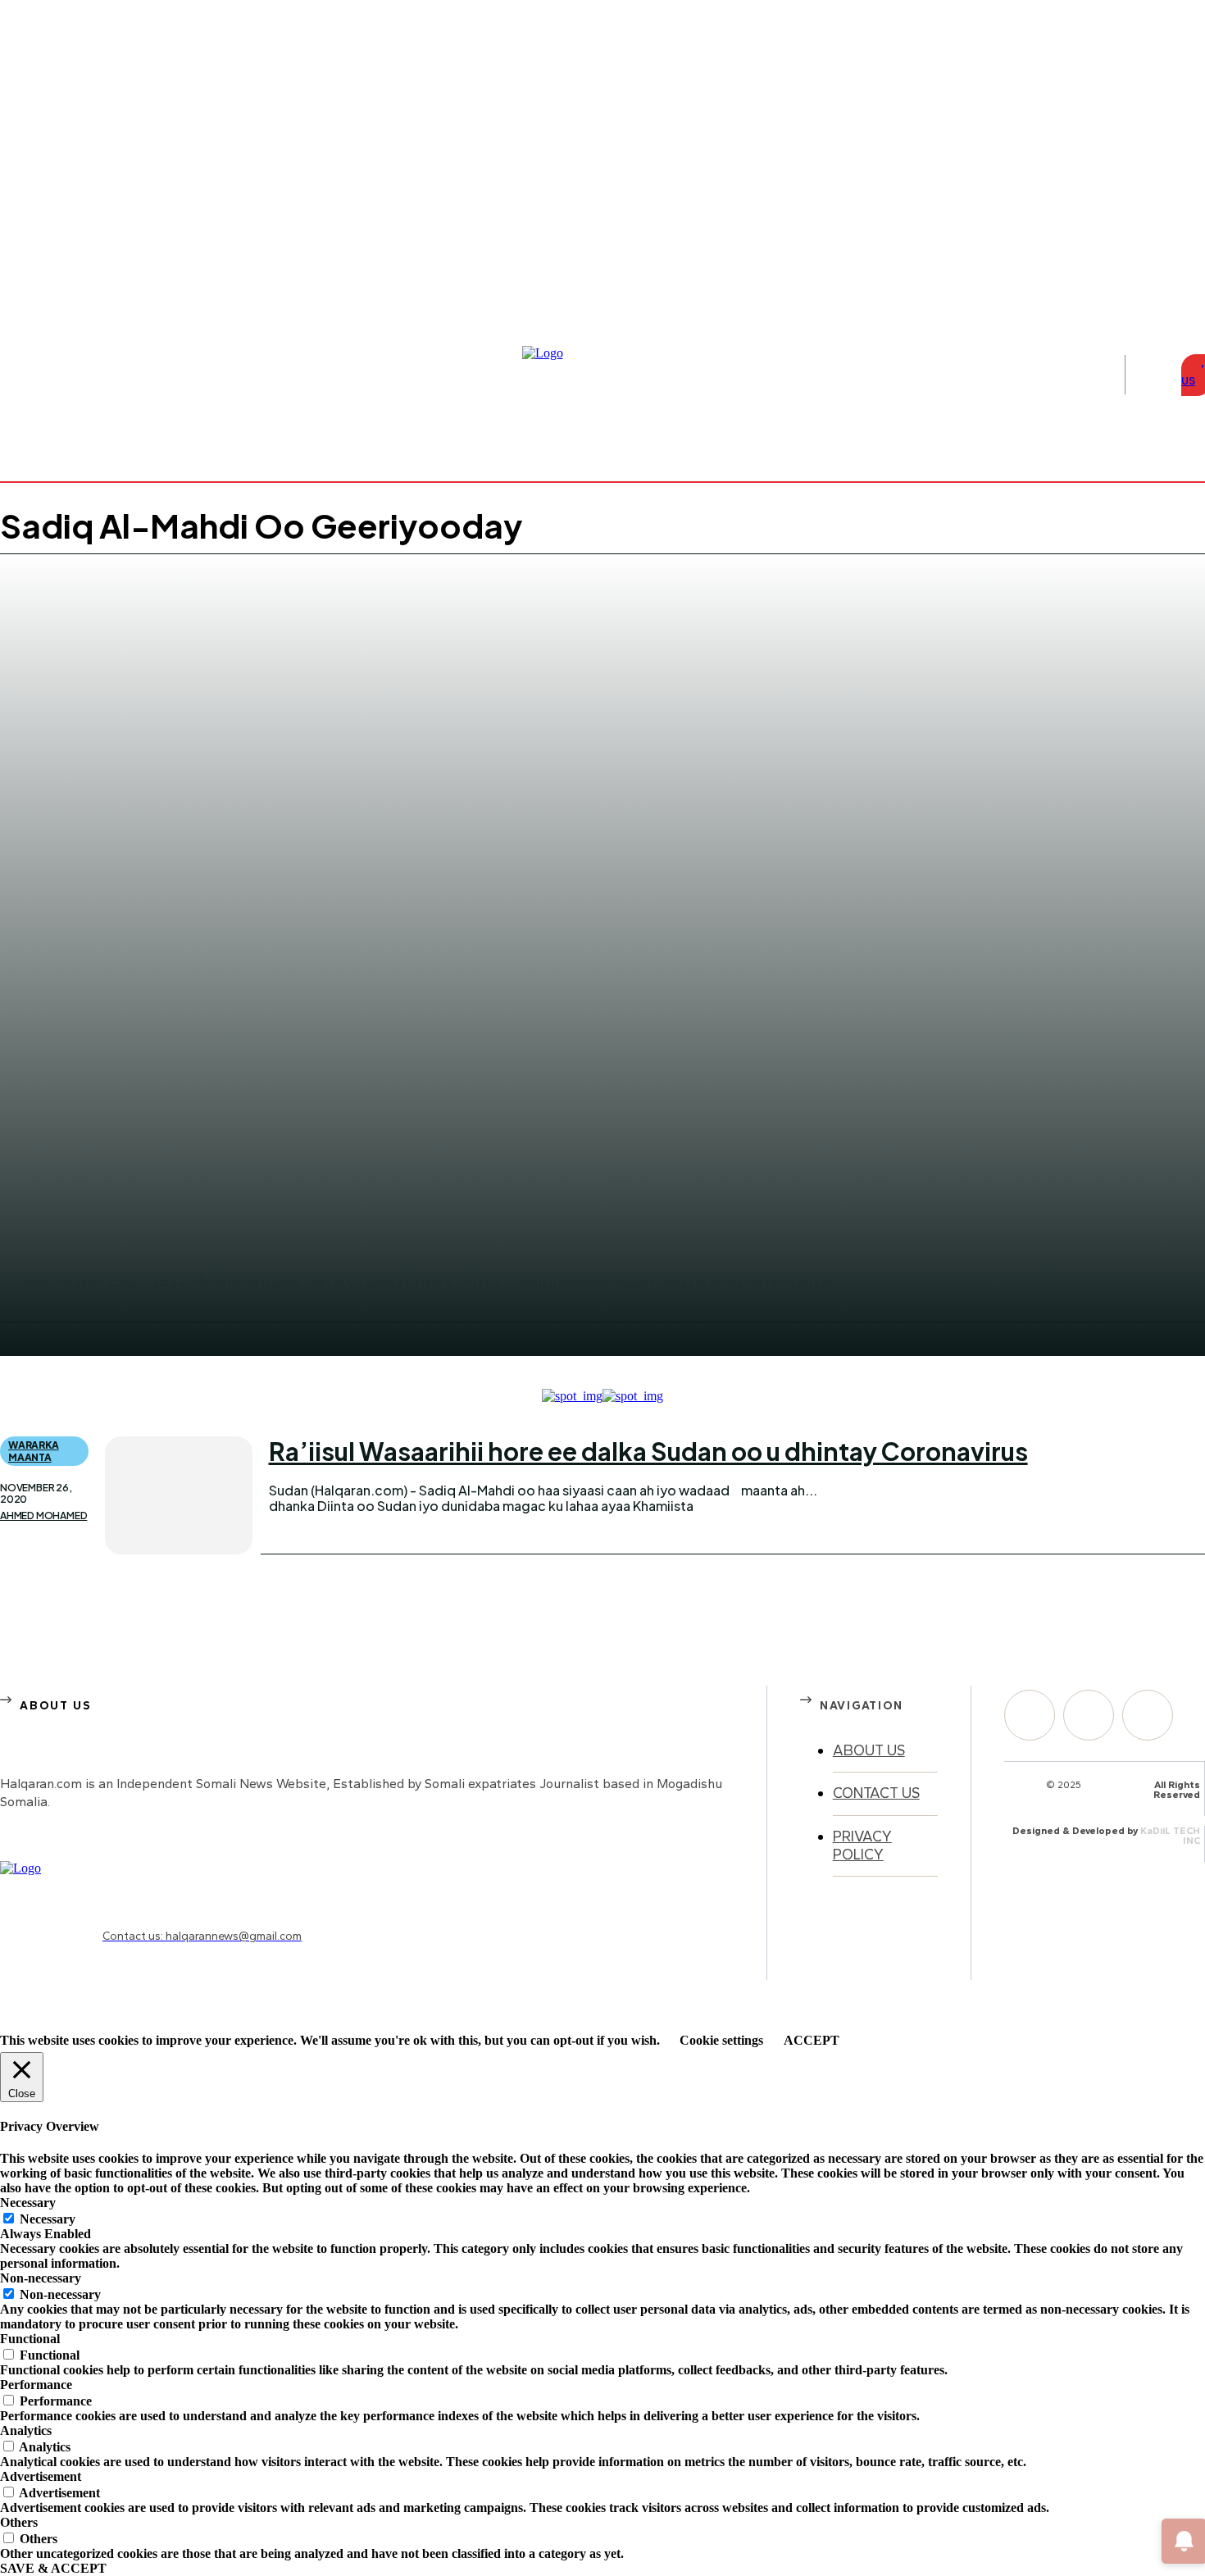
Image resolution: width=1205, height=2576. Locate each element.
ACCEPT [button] (812, 2040)
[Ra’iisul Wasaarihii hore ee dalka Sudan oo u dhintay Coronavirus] (179, 1495)
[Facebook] (1159, 248)
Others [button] (19, 2522)
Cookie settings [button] (721, 2040)
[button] (1149, 375)
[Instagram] (1179, 248)
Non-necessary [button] (41, 2278)
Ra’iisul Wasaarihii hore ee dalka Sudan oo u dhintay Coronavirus (648, 1451)
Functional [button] (30, 2339)
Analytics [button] (26, 2430)
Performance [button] (36, 2385)
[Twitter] (1148, 1715)
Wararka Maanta (34, 1451)
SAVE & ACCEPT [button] (53, 2568)
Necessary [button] (28, 2203)
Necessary (48, 2219)
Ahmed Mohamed (43, 1516)
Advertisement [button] (41, 2476)
